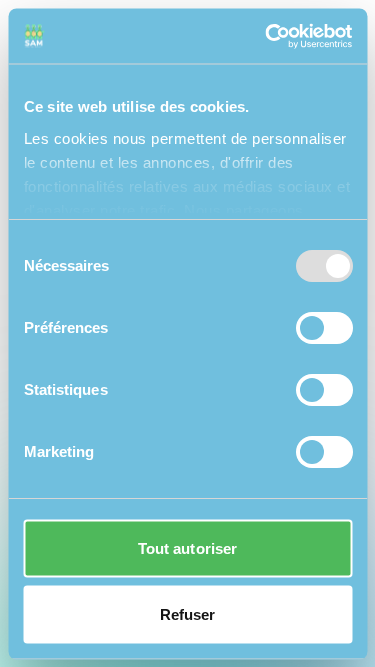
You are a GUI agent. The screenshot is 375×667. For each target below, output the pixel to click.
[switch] (323, 328)
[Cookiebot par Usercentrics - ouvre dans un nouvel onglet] (267, 36)
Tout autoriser (187, 548)
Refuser (188, 613)
